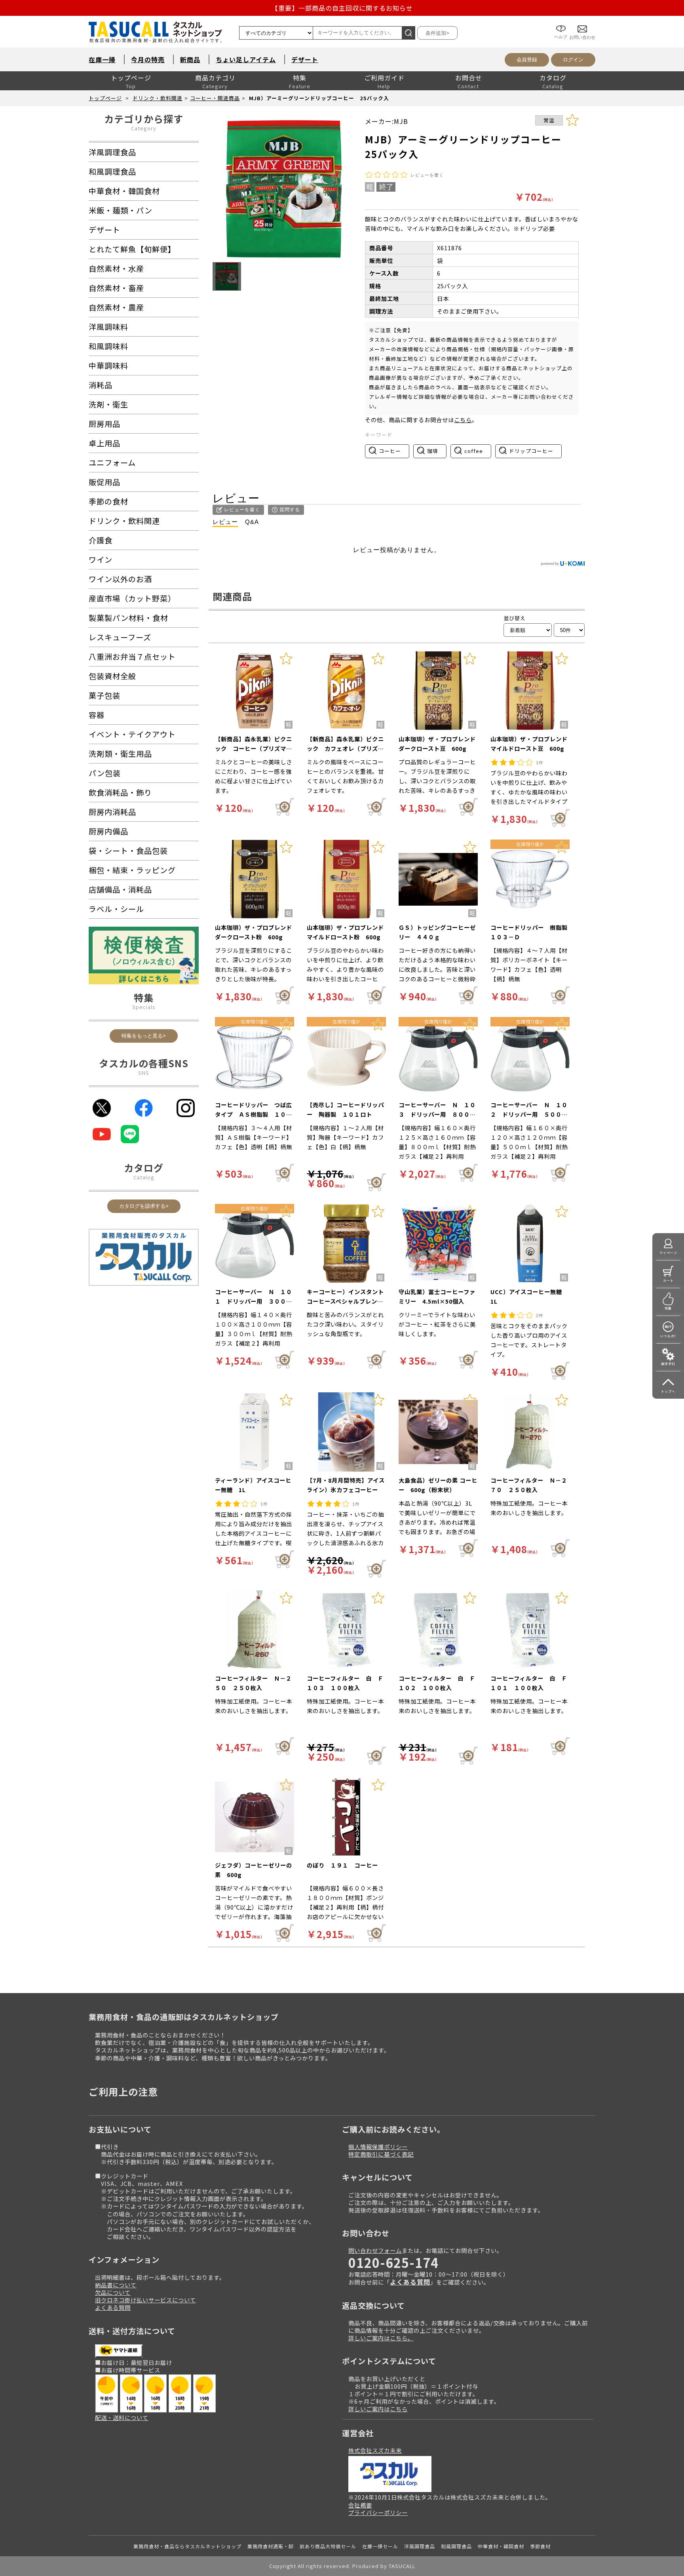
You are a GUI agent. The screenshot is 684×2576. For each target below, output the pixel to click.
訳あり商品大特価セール (328, 2546)
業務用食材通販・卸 (271, 2546)
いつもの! (668, 1336)
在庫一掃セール (380, 2546)
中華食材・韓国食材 (501, 2546)
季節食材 (540, 2546)
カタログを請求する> (144, 1206)
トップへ (668, 1391)
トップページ (131, 78)
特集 (300, 78)
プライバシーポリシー (378, 2512)
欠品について (113, 2292)
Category (144, 128)
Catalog (144, 1177)
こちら (463, 420)
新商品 (190, 59)
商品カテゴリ (215, 78)
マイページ (668, 1253)
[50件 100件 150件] (569, 630)
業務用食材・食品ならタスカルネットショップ (187, 2546)
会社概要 (360, 2505)
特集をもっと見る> (144, 1036)
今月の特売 (148, 59)
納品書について (116, 2285)
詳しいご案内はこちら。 (381, 2338)
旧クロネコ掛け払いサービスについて (145, 2300)
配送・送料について (122, 2417)
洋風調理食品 (420, 2546)
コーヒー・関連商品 (215, 98)
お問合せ (469, 78)
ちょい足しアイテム (246, 59)
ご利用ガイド (384, 78)
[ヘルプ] (561, 23)
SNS (144, 1073)
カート (668, 1280)
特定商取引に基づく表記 (381, 2154)
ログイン (573, 60)
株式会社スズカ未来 (375, 2450)
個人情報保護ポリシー (378, 2147)
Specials (144, 1007)
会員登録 (527, 60)
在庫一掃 (102, 59)
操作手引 (668, 1364)
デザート (305, 59)
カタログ (553, 78)
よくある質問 (113, 2307)
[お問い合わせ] (582, 23)
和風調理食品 (456, 2546)
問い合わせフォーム (375, 2250)
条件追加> (437, 33)
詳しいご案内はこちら (378, 2409)
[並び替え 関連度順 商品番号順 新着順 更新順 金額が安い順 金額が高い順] (528, 630)
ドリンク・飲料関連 (158, 98)
